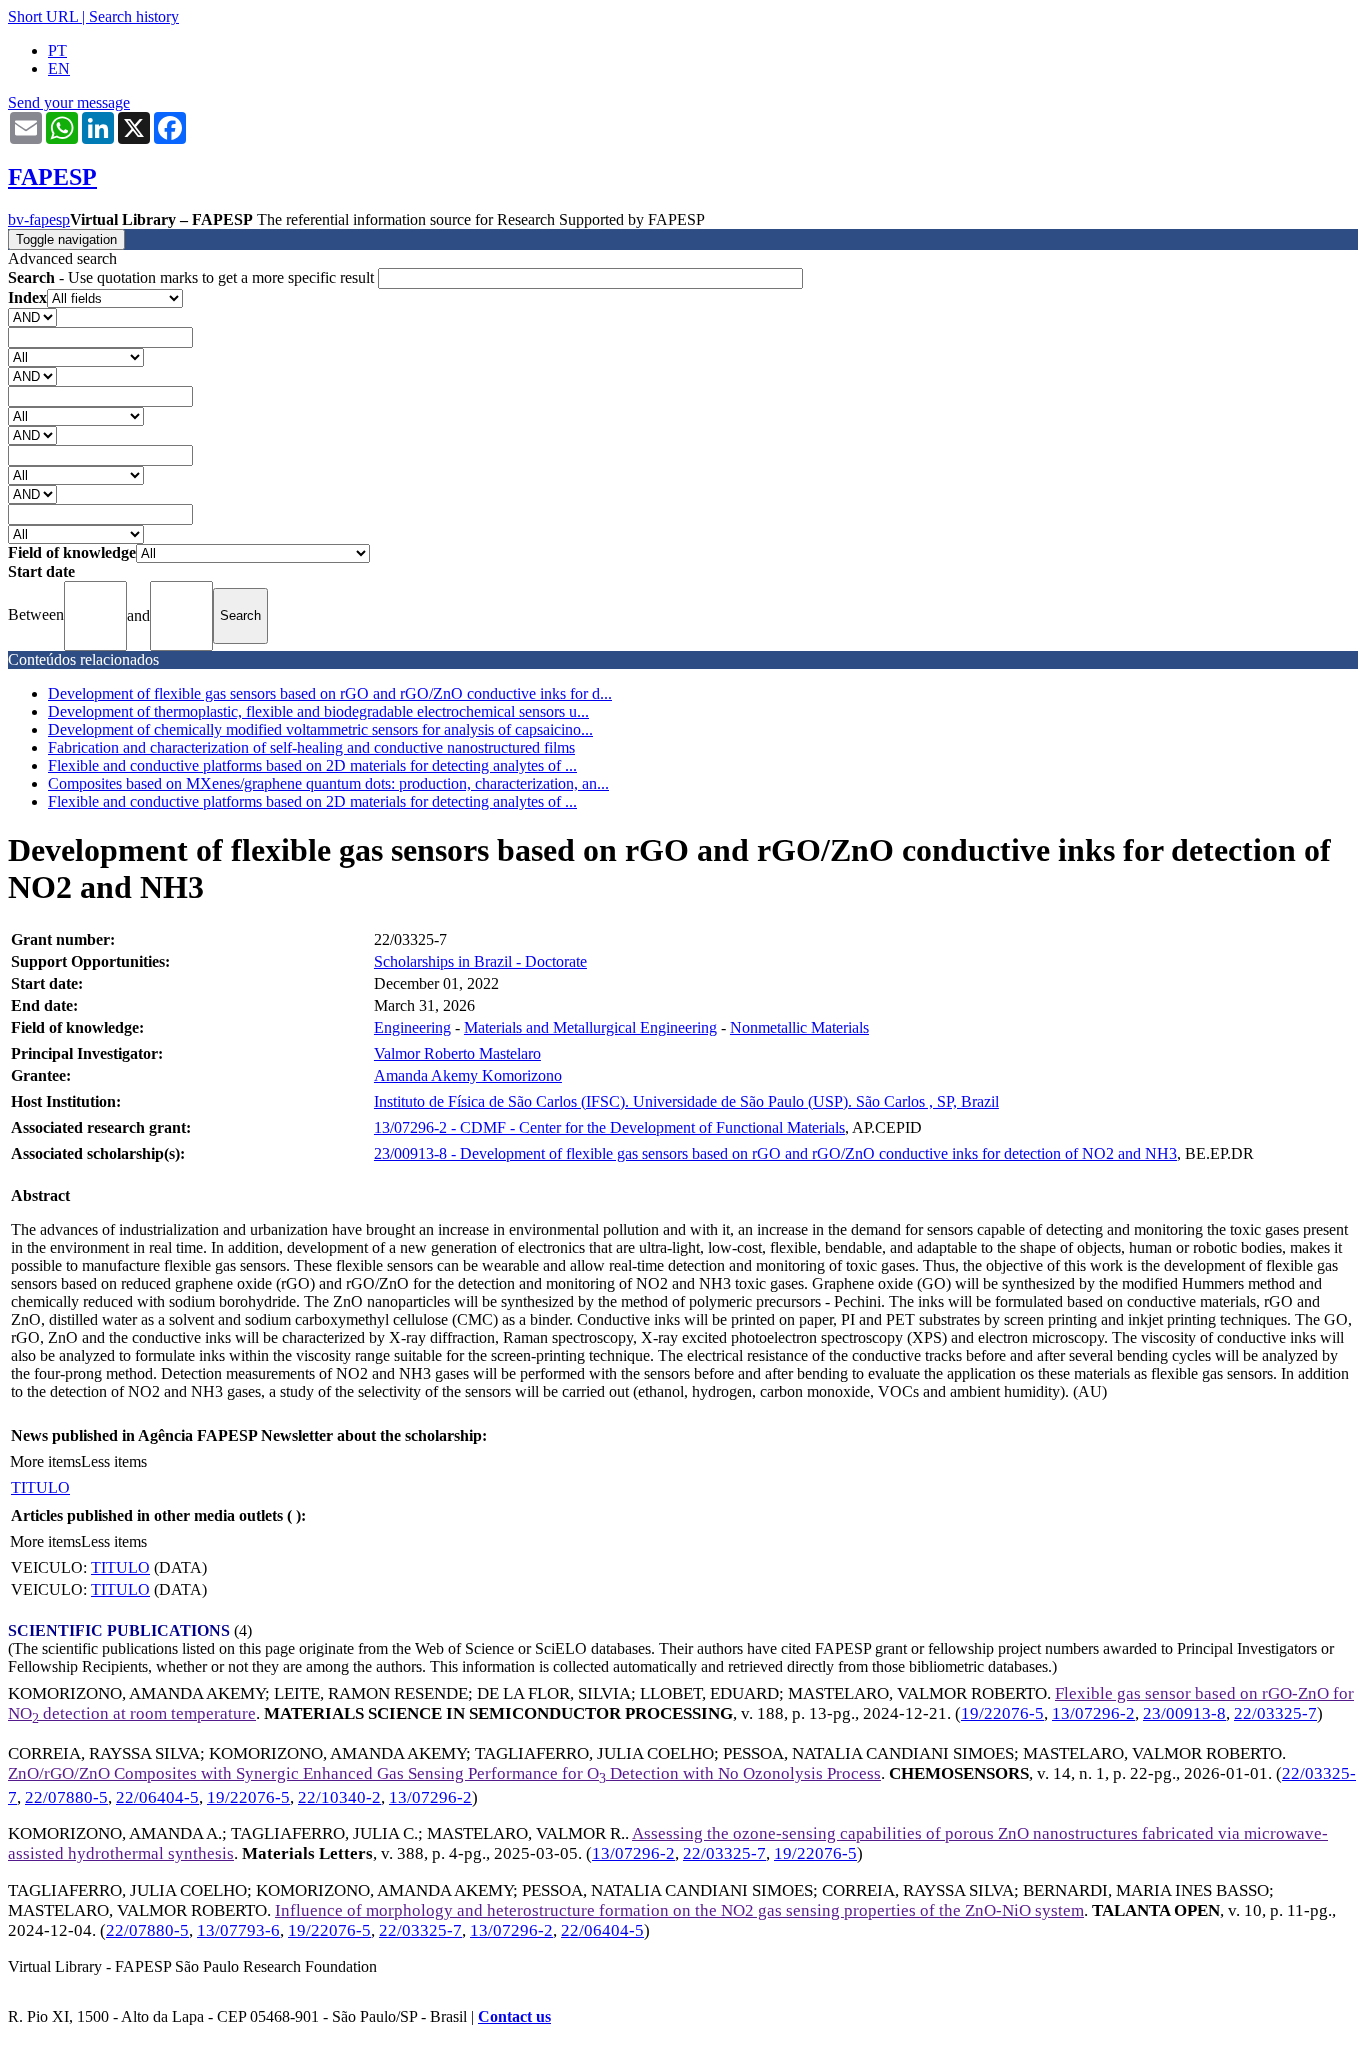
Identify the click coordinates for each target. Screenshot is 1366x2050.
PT (57, 50)
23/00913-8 (1184, 1713)
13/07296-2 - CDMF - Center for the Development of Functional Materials (609, 1127)
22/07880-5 (66, 1797)
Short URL (43, 16)
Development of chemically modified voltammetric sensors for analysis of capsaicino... (320, 729)
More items (45, 1461)
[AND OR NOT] (32, 316)
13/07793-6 (238, 1930)
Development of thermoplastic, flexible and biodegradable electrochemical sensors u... (318, 711)
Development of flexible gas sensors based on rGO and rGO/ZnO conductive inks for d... (330, 693)
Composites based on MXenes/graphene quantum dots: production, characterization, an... (328, 783)
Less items (114, 1461)
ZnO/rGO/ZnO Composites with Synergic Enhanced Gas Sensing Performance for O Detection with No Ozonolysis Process (444, 1773)
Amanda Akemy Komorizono (468, 1075)
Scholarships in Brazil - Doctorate (480, 961)
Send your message (69, 102)
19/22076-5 (1002, 1713)
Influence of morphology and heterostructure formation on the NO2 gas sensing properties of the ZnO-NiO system (679, 1910)
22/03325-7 (1275, 1713)
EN (59, 68)
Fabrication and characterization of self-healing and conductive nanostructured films (311, 747)
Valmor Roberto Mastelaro (457, 1053)
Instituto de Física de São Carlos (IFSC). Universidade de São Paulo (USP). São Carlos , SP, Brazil (686, 1101)
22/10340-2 (339, 1797)
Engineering (412, 1027)
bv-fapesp (39, 219)
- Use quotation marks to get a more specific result (193, 277)
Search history (134, 16)
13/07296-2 (1093, 1713)
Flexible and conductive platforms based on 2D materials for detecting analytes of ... (312, 765)
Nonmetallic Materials (799, 1027)
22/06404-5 (157, 1797)
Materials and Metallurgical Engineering (590, 1027)
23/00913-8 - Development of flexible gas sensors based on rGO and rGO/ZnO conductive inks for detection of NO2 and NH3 (775, 1153)
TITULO (40, 1487)
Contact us (514, 2016)
